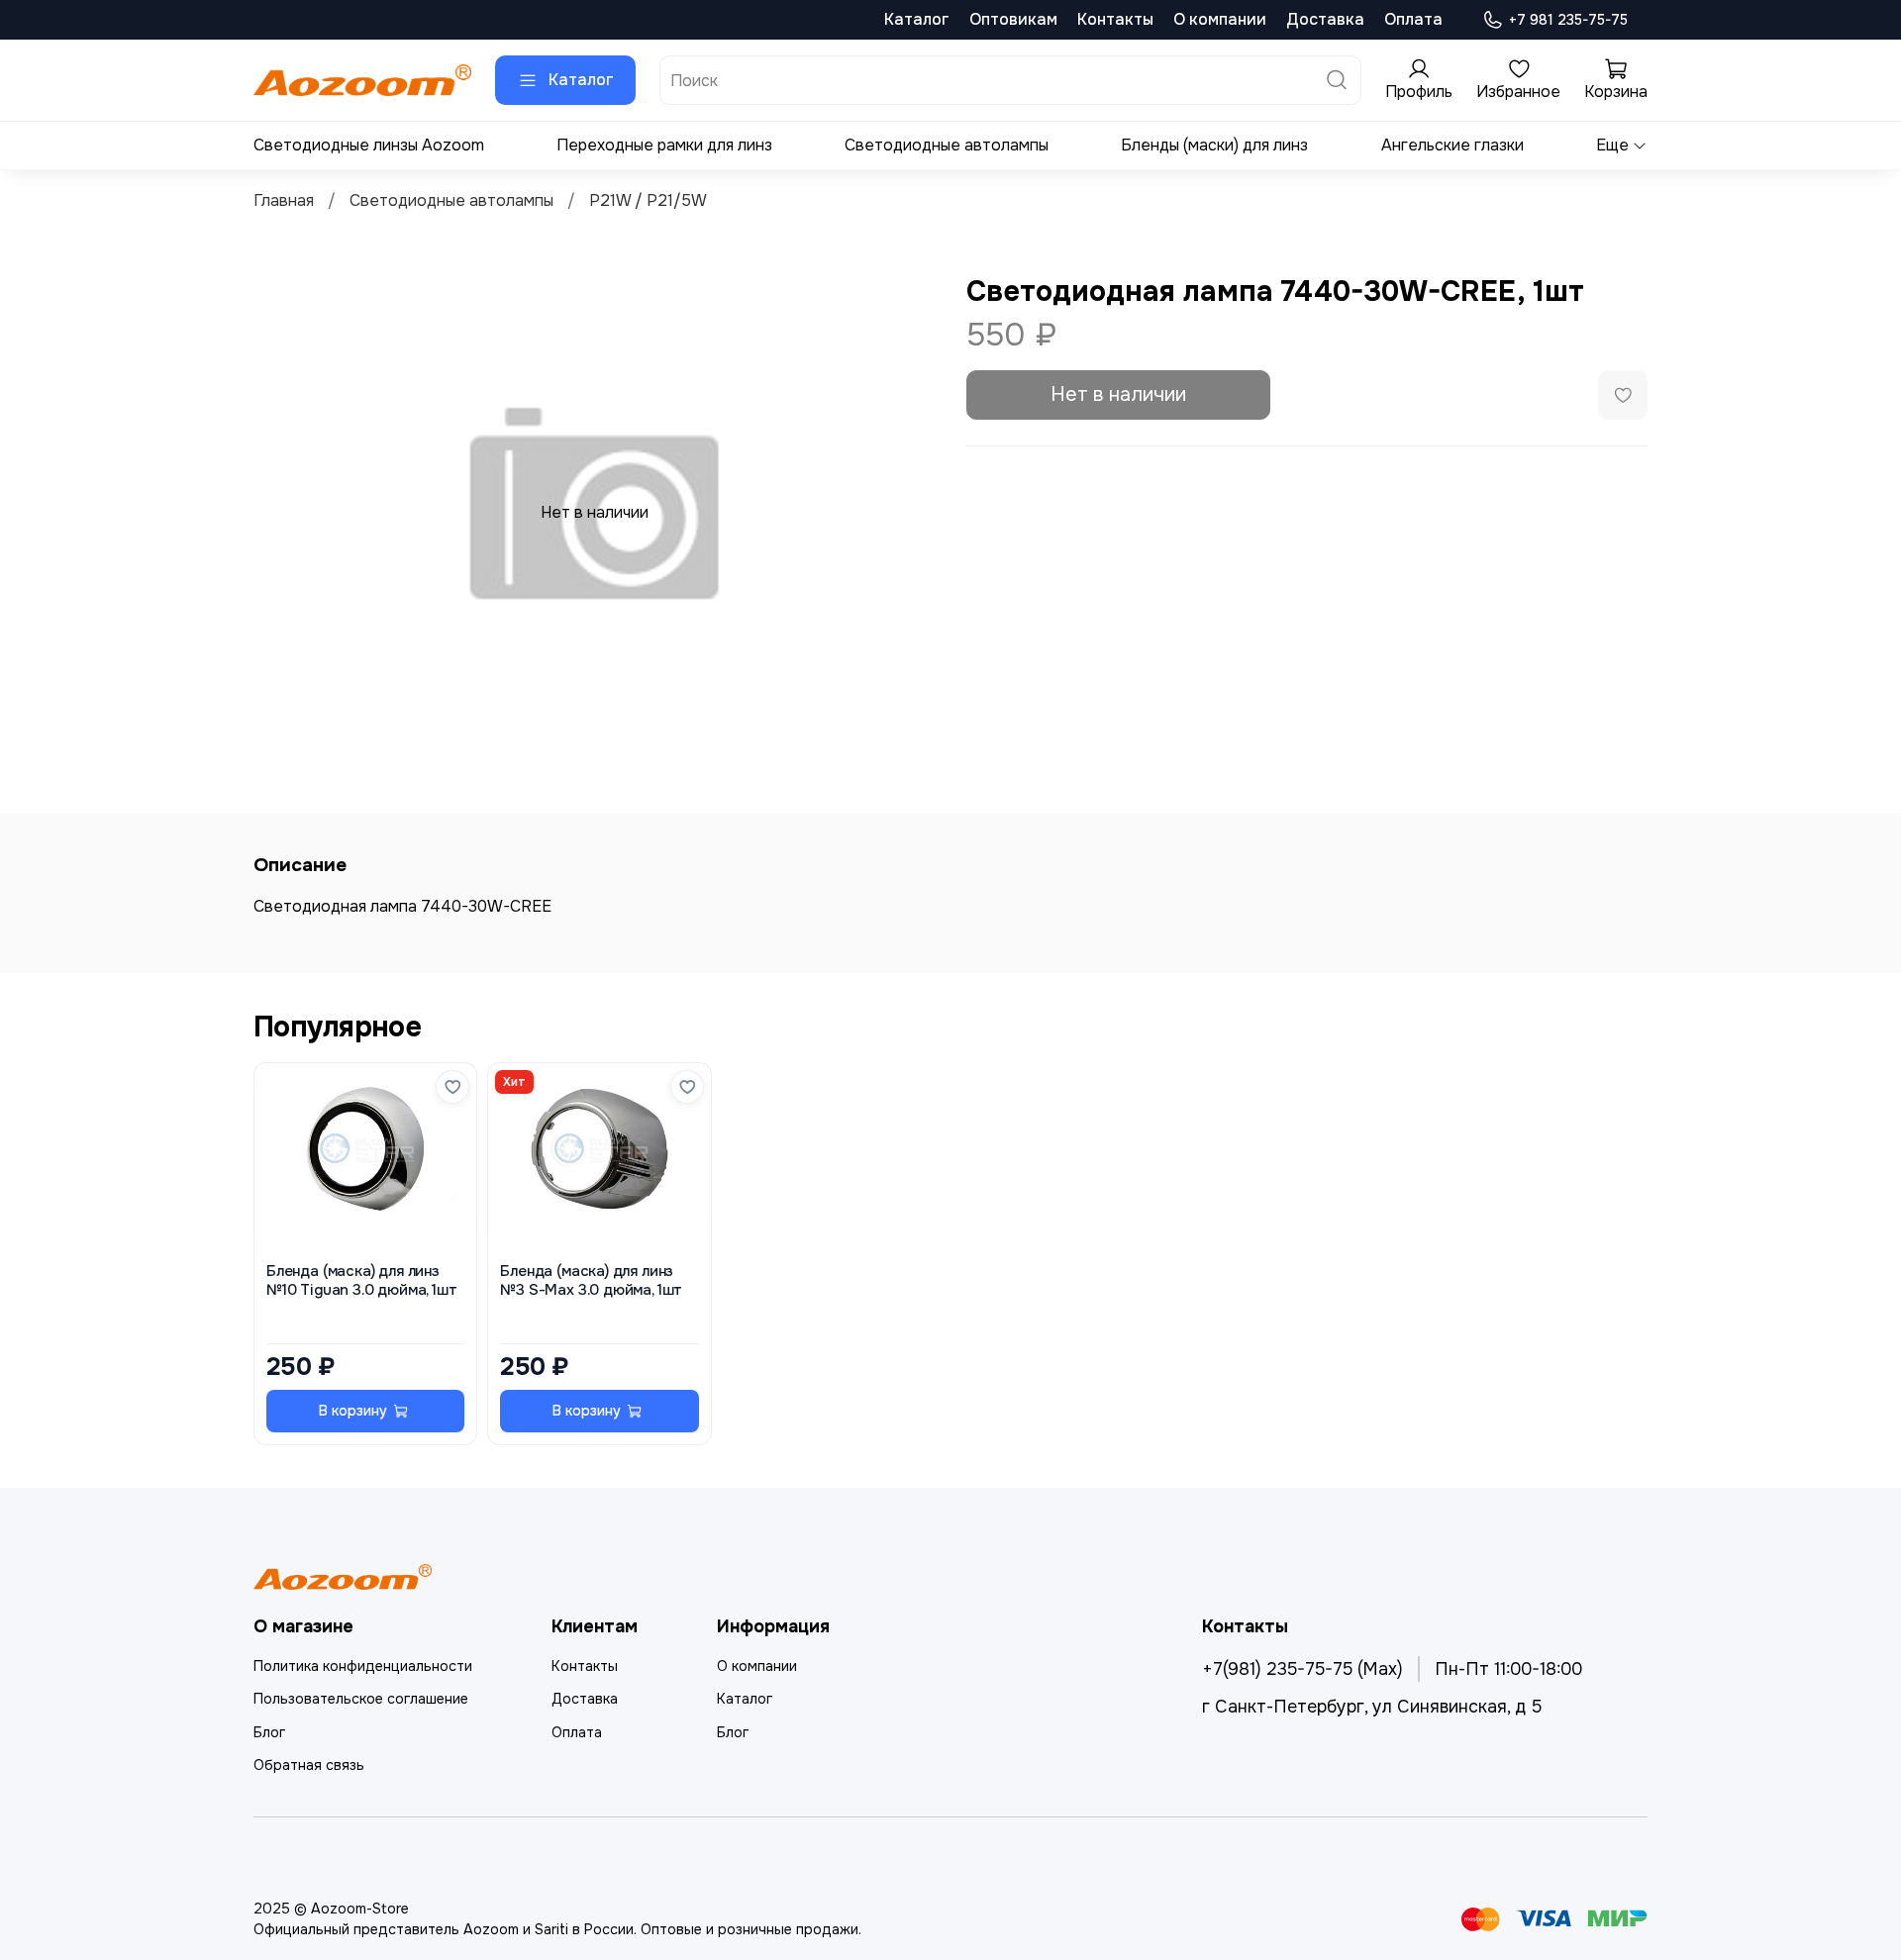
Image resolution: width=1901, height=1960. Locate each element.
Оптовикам (1013, 19)
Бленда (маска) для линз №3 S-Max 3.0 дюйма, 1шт (591, 1280)
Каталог (917, 19)
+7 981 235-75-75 (1568, 20)
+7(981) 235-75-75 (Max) (1302, 1669)
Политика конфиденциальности (363, 1666)
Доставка (1325, 19)
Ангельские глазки (1452, 145)
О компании (1220, 19)
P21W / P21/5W (648, 200)
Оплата (1413, 19)
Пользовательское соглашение (361, 1699)
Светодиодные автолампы (947, 145)
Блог (269, 1732)
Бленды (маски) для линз (1214, 145)
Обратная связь (309, 1765)
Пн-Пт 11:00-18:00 (1508, 1669)
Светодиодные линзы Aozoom (369, 145)
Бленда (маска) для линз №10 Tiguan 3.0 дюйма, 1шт (362, 1280)
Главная (284, 200)
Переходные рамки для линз (664, 145)
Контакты (1115, 19)
